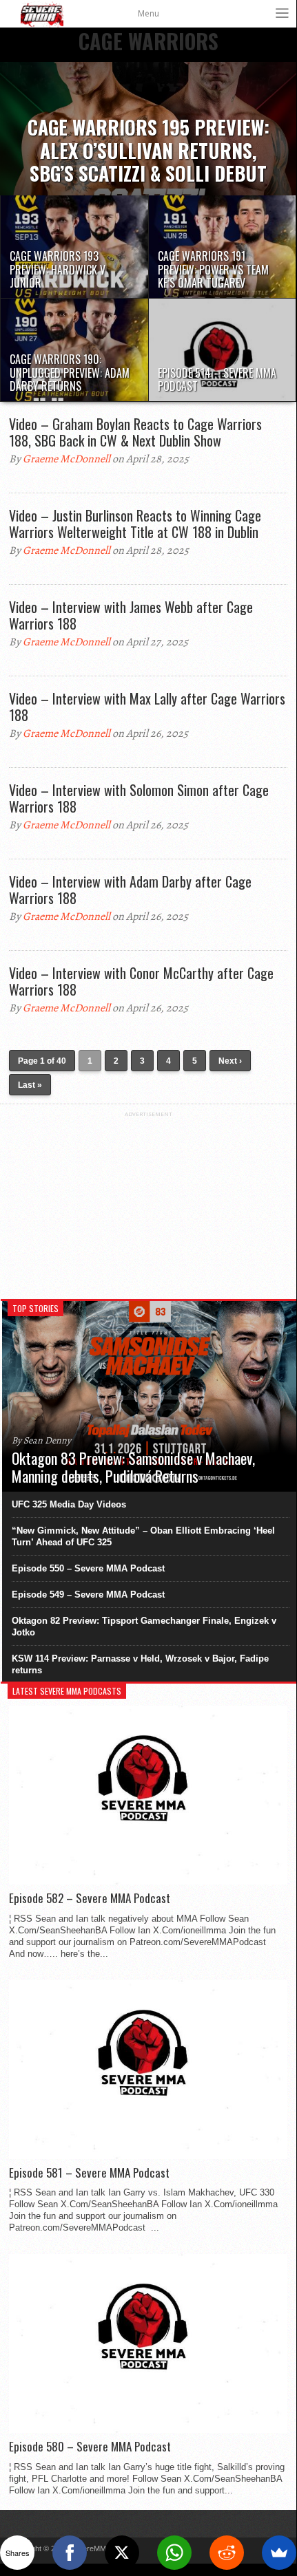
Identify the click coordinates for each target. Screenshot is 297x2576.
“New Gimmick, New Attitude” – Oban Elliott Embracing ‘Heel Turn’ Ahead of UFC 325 (143, 1536)
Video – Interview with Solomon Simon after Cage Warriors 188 (139, 798)
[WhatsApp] (174, 2553)
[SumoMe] (279, 2553)
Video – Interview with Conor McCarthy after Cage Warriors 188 (141, 981)
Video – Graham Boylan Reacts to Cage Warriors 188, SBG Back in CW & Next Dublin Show (135, 432)
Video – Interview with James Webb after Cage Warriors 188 (131, 615)
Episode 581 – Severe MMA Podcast (89, 2173)
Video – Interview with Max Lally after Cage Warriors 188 (147, 707)
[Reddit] (227, 2553)
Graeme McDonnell (66, 459)
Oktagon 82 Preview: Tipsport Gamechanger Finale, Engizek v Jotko (144, 1627)
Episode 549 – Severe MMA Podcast (88, 1595)
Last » (30, 1085)
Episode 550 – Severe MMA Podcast (88, 1568)
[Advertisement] (148, 1203)
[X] (122, 2553)
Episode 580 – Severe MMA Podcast (90, 2447)
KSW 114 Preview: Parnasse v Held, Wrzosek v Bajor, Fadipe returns (140, 1664)
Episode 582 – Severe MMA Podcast (90, 1898)
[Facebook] (70, 2553)
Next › (230, 1061)
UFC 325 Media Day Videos (69, 1504)
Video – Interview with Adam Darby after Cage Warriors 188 (130, 890)
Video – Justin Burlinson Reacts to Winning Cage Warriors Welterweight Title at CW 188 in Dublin (135, 524)
